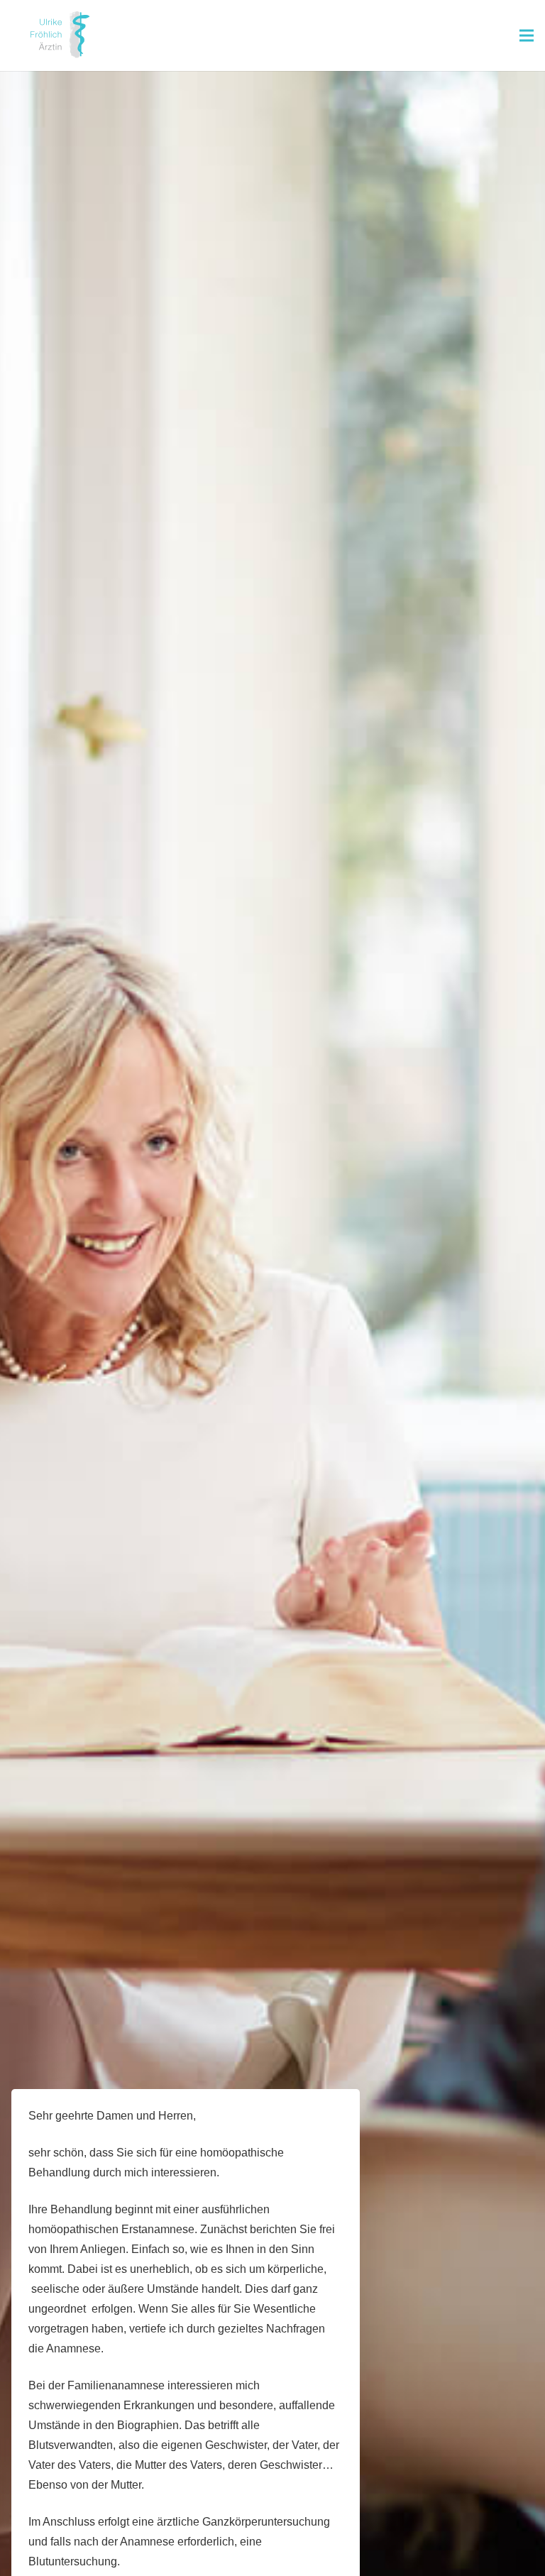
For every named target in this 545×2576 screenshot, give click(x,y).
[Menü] (527, 35)
